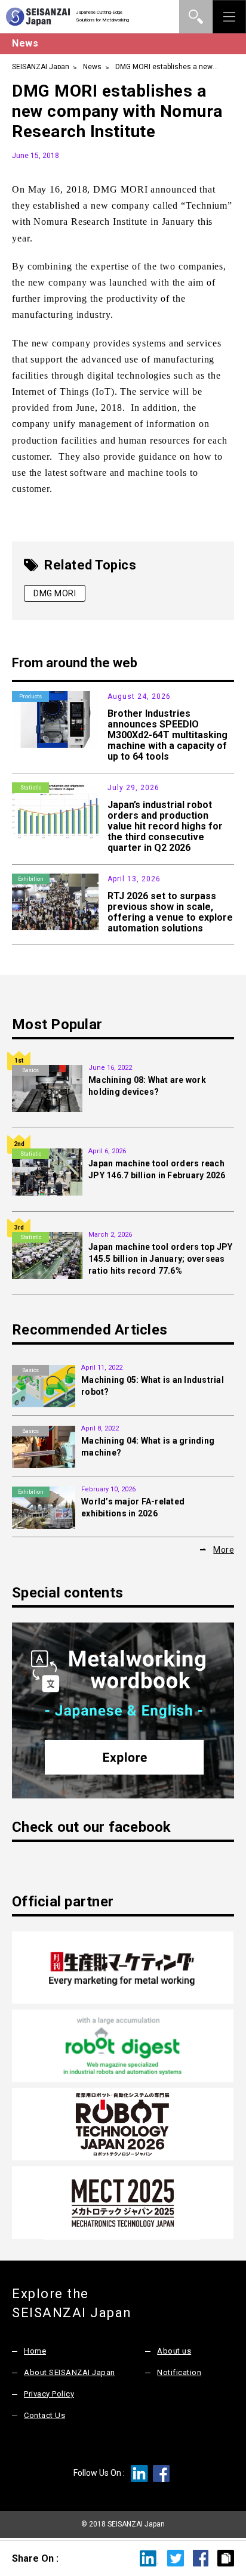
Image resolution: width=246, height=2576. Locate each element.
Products (30, 696)
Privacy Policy (49, 2394)
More (224, 1550)
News (92, 67)
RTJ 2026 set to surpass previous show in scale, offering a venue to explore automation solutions (170, 912)
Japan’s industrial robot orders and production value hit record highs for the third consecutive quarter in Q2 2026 (165, 826)
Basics (30, 1070)
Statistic (31, 788)
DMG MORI (55, 593)
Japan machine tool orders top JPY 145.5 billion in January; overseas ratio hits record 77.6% (160, 1259)
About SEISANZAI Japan (70, 2372)
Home (35, 2351)
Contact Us (44, 2415)
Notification (179, 2372)
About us (174, 2351)
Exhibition (31, 879)
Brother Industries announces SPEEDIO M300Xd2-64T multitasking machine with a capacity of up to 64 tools (167, 735)
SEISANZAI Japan (41, 67)
